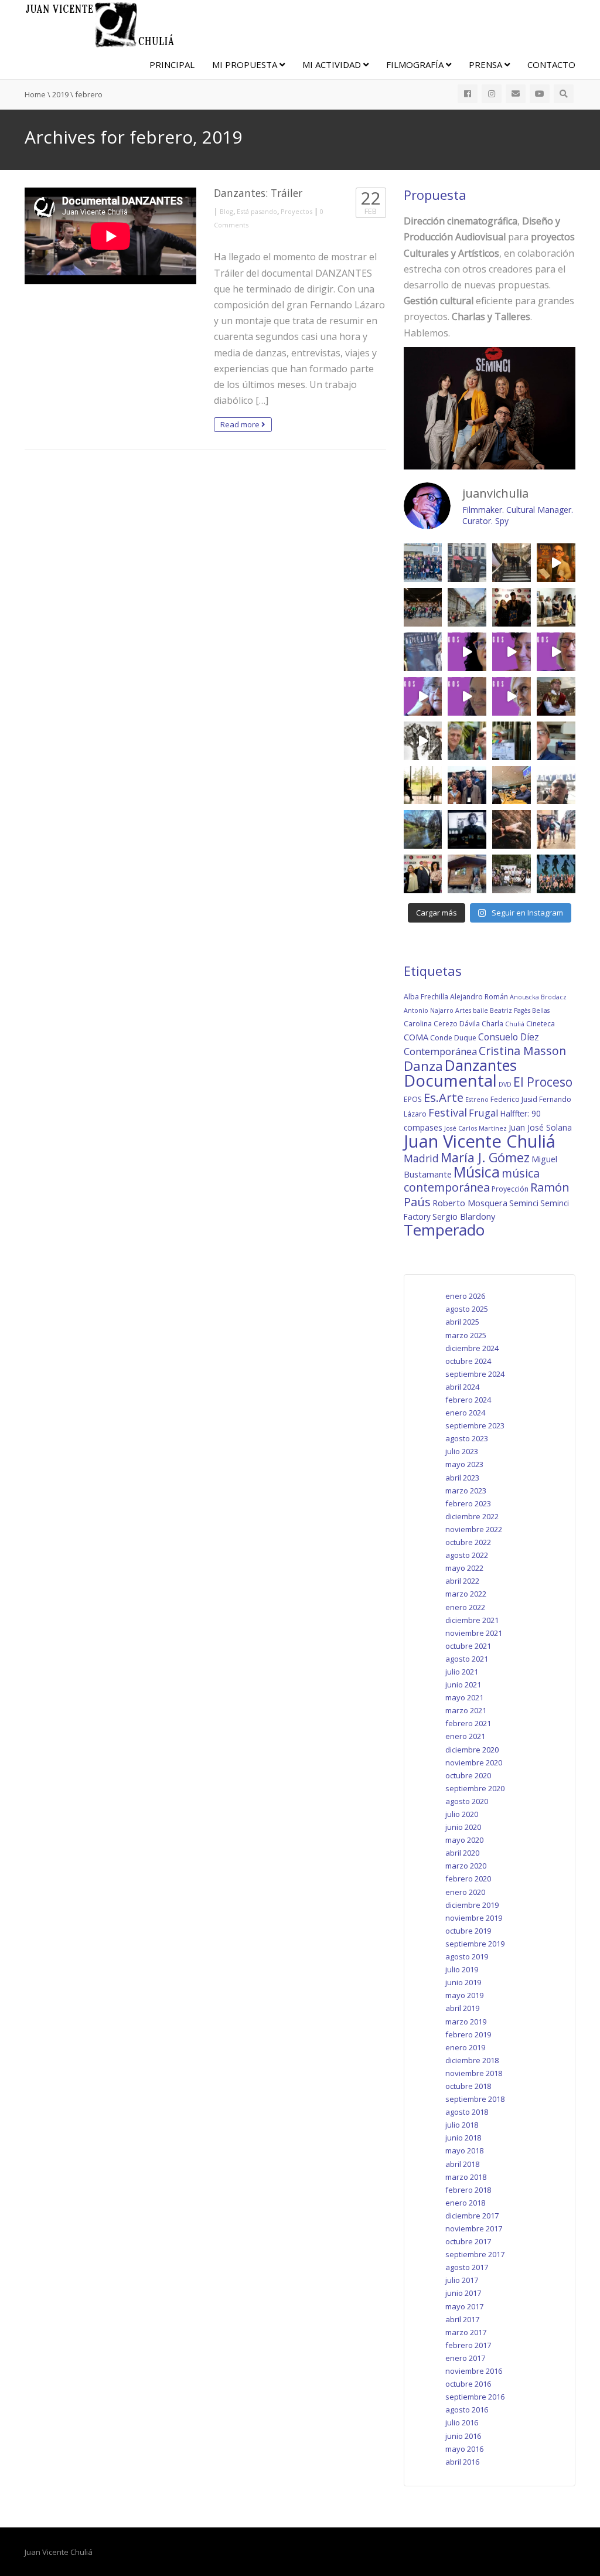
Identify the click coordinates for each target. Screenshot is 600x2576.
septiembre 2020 (475, 1788)
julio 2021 (462, 1672)
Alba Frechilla (426, 997)
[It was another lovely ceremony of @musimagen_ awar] (512, 607)
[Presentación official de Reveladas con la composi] (556, 607)
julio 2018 (462, 2125)
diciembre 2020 (472, 1750)
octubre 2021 (468, 1646)
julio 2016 (462, 2422)
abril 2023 (462, 1478)
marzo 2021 (466, 1710)
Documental (450, 1081)
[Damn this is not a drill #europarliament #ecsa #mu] (512, 785)
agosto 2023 (467, 1438)
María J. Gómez (485, 1157)
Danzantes (481, 1065)
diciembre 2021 (472, 1620)
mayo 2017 (464, 2306)
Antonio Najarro (429, 1010)
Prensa (487, 64)
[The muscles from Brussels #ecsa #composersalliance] (467, 785)
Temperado (444, 1230)
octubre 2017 (468, 2241)
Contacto (551, 64)
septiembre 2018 (475, 2099)
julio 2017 (462, 2280)
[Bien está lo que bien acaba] (556, 563)
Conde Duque (453, 1038)
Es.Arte (444, 1097)
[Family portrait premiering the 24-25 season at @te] (556, 874)
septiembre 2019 (475, 1944)
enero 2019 (465, 2047)
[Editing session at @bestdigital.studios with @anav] (467, 829)
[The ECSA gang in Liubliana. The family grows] (423, 607)
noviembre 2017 (474, 2228)
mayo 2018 (464, 2150)
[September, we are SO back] (556, 696)
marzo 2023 (466, 1491)
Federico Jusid (514, 1099)
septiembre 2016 (475, 2397)
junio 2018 (463, 2138)
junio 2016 (463, 2436)
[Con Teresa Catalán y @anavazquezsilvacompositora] (556, 741)
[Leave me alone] (467, 874)
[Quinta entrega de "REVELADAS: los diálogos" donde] (512, 652)
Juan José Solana (540, 1127)
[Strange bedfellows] (467, 741)
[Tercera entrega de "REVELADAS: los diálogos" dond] (423, 696)
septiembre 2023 (475, 1425)
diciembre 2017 (472, 2216)
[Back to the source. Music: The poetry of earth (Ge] (423, 829)
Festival (448, 1112)
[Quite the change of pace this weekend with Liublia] (467, 607)
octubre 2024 (468, 1361)
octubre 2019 (468, 1931)
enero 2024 (465, 1413)
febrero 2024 (468, 1400)
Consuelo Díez (509, 1037)
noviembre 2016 (474, 2371)
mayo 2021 (464, 1697)
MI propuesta (246, 64)
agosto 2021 (467, 1659)
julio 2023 (462, 1451)
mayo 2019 (464, 1995)
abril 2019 (462, 2008)
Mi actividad (333, 64)
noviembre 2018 (474, 2073)
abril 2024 (462, 1387)
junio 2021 (463, 1685)
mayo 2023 (464, 1464)
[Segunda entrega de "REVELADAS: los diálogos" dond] (467, 696)
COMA (416, 1037)
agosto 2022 (467, 1555)
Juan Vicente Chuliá (480, 1141)
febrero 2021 (468, 1723)
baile (480, 1010)
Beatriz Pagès (510, 1010)
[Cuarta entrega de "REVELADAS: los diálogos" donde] (556, 652)
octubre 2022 (468, 1542)
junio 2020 (463, 1827)
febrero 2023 (468, 1503)
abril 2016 (462, 2462)
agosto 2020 (467, 1801)
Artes (463, 1010)
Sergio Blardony (464, 1216)
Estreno (477, 1100)
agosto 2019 (467, 1956)
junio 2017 (463, 2293)
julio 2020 (462, 1814)
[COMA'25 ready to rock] (423, 741)
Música (477, 1172)
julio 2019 (462, 1969)
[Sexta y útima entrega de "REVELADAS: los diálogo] (467, 652)
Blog (226, 211)
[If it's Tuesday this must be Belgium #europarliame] (556, 785)
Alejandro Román (479, 997)
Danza (423, 1066)
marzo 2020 (466, 1866)
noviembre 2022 (474, 1529)
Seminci (524, 1203)
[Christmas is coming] (512, 563)
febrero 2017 (468, 2345)
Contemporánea (440, 1051)
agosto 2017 (467, 2267)
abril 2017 (462, 2319)
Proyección (510, 1189)
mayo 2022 (464, 1568)
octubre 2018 (468, 2086)
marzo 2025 (466, 1335)
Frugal (484, 1113)
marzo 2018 (466, 2177)
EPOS (413, 1099)
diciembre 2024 (472, 1348)
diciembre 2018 (472, 2060)
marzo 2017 (466, 2332)
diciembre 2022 (472, 1516)
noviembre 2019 (474, 1918)
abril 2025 (462, 1322)
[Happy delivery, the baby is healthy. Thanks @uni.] (423, 652)
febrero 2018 (468, 2190)
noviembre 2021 (474, 1633)
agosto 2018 (467, 2112)
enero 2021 (465, 1736)
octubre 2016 (468, 2384)
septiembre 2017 (475, 2254)
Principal (172, 64)
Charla (492, 1024)
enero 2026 (465, 1296)
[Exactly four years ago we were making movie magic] (512, 741)
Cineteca (541, 1024)
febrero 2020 (468, 1879)
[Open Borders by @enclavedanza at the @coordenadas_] (512, 829)
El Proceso (543, 1082)
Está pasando (257, 211)
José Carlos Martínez (475, 1128)
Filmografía (416, 64)
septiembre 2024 (475, 1374)
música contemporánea (472, 1180)
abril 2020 (462, 1853)
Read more (241, 424)
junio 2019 (463, 1982)
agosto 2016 (467, 2410)
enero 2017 (465, 2358)
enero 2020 (465, 1892)
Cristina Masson (522, 1051)
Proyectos (296, 211)
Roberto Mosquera (470, 1203)
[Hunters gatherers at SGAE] (512, 874)
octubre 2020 (468, 1775)
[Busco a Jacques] (467, 563)
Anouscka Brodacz (538, 997)
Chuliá (515, 1024)
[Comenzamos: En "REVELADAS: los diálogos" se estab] (512, 696)
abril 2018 (462, 2164)
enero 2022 (465, 1607)
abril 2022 (462, 1581)
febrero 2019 (468, 2034)
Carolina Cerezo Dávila (442, 1024)
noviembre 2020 (474, 1762)
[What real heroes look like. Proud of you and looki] (556, 829)
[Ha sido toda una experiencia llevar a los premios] (423, 874)
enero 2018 (465, 2203)
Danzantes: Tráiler (258, 193)
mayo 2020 (464, 1840)
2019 (60, 94)
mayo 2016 (464, 2449)
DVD (505, 1084)
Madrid (421, 1158)
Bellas (541, 1010)
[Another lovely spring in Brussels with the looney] (423, 563)
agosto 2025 (467, 1309)
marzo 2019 (466, 2022)
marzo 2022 (466, 1594)
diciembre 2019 (472, 1905)
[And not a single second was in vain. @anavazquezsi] (423, 785)
